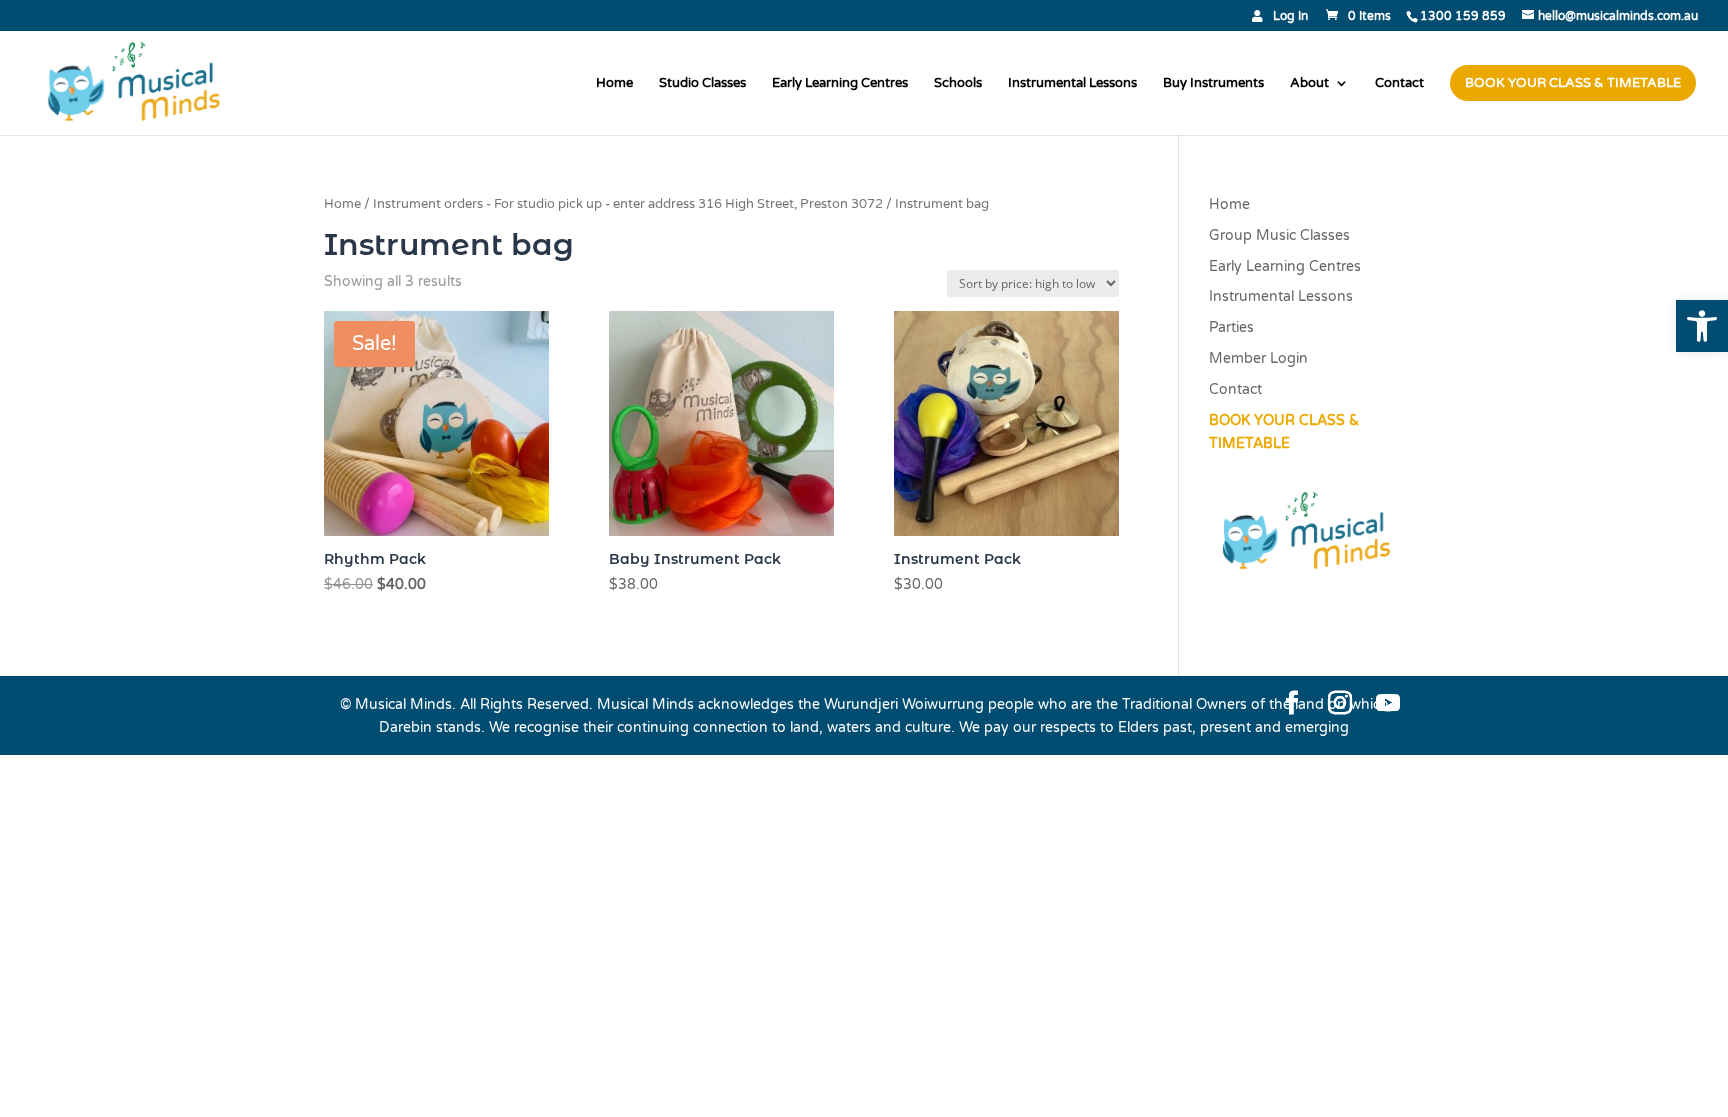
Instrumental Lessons (1072, 83)
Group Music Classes (1279, 235)
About (1309, 83)
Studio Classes (702, 83)
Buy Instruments (1213, 83)
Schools (958, 83)
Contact (1399, 83)
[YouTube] (1388, 704)
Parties (1231, 327)
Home (614, 83)
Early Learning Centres (840, 83)
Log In (1290, 16)
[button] (1702, 326)
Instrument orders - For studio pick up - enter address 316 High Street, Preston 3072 (628, 204)
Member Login (1258, 358)
